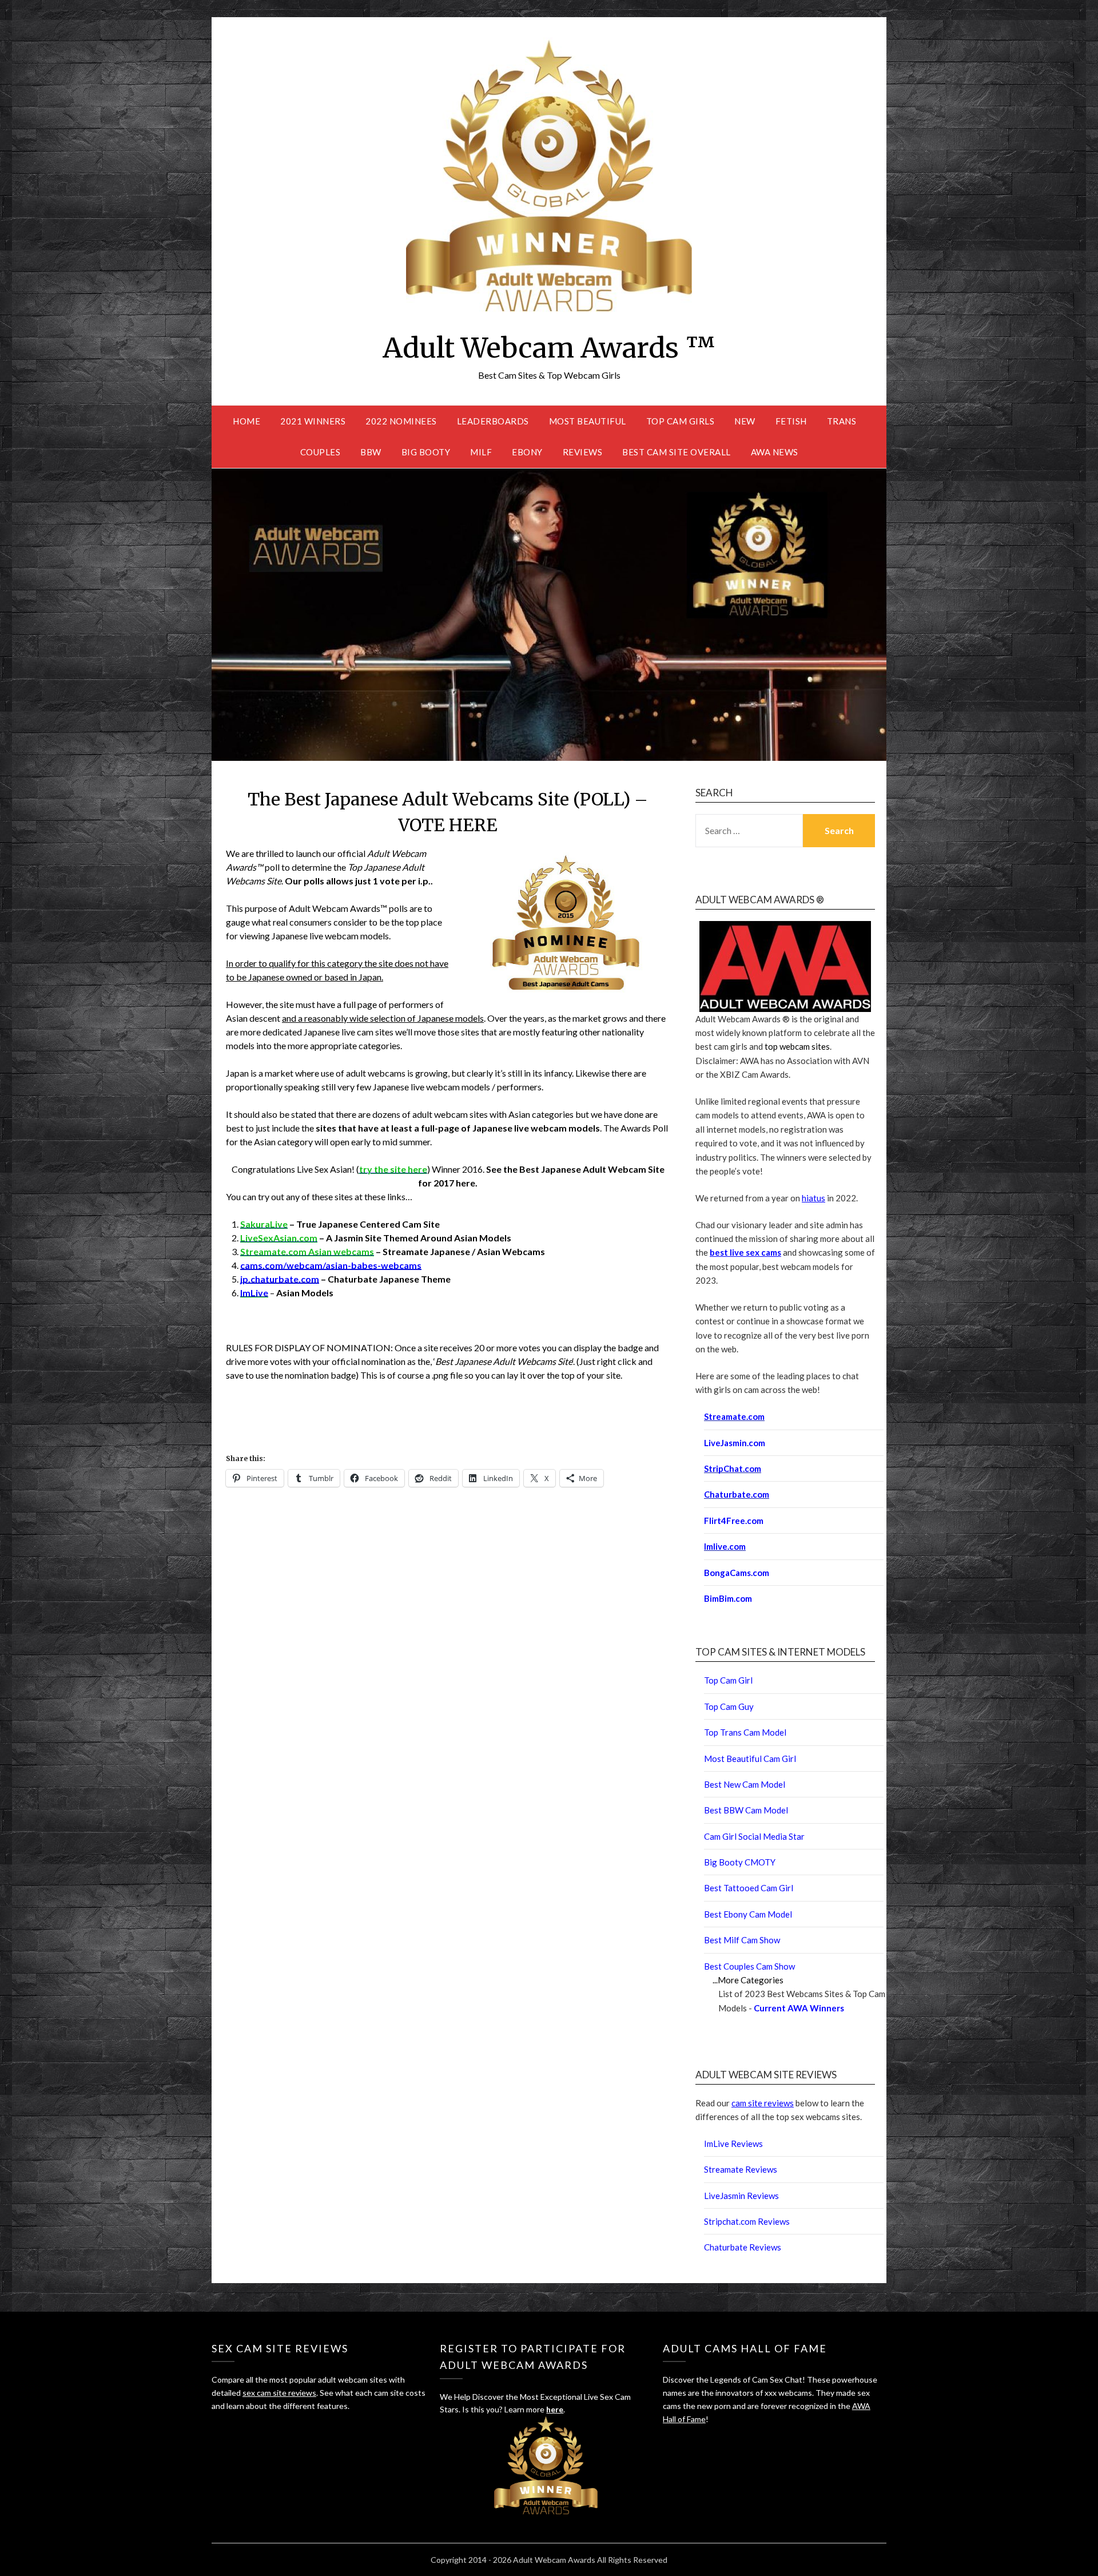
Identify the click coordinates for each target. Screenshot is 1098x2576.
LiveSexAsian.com (279, 1238)
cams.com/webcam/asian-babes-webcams (331, 1265)
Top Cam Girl (728, 1680)
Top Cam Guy (729, 1706)
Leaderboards (493, 421)
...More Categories (748, 1980)
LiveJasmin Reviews (741, 2196)
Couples (321, 452)
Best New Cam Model (745, 1784)
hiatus (813, 1198)
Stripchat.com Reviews (747, 2221)
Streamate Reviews (741, 2169)
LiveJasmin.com (735, 1443)
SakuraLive (264, 1224)
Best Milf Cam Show (742, 1940)
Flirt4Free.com (734, 1521)
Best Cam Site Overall (677, 452)
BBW (371, 452)
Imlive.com (725, 1546)
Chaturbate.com (737, 1494)
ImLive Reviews (733, 2144)
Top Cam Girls (681, 421)
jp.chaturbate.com (280, 1279)
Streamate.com (734, 1416)
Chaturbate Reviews (743, 2247)
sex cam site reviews (279, 2393)
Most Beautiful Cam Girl (750, 1759)
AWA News (775, 452)
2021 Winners (313, 421)
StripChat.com (733, 1468)
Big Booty (426, 452)
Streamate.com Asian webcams (307, 1251)
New (745, 421)
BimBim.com (728, 1598)
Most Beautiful (588, 421)
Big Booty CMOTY (740, 1862)
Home (246, 421)
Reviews (583, 452)
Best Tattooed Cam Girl (749, 1888)
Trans (842, 421)
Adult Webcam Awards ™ (549, 348)
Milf (481, 452)
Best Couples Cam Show (749, 1966)
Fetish (791, 421)
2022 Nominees (401, 421)
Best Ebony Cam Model (748, 1914)
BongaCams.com (737, 1573)
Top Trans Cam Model (745, 1732)
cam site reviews (763, 2103)
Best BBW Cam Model (746, 1810)
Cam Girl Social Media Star (754, 1836)
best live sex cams (745, 1252)
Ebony (527, 452)
